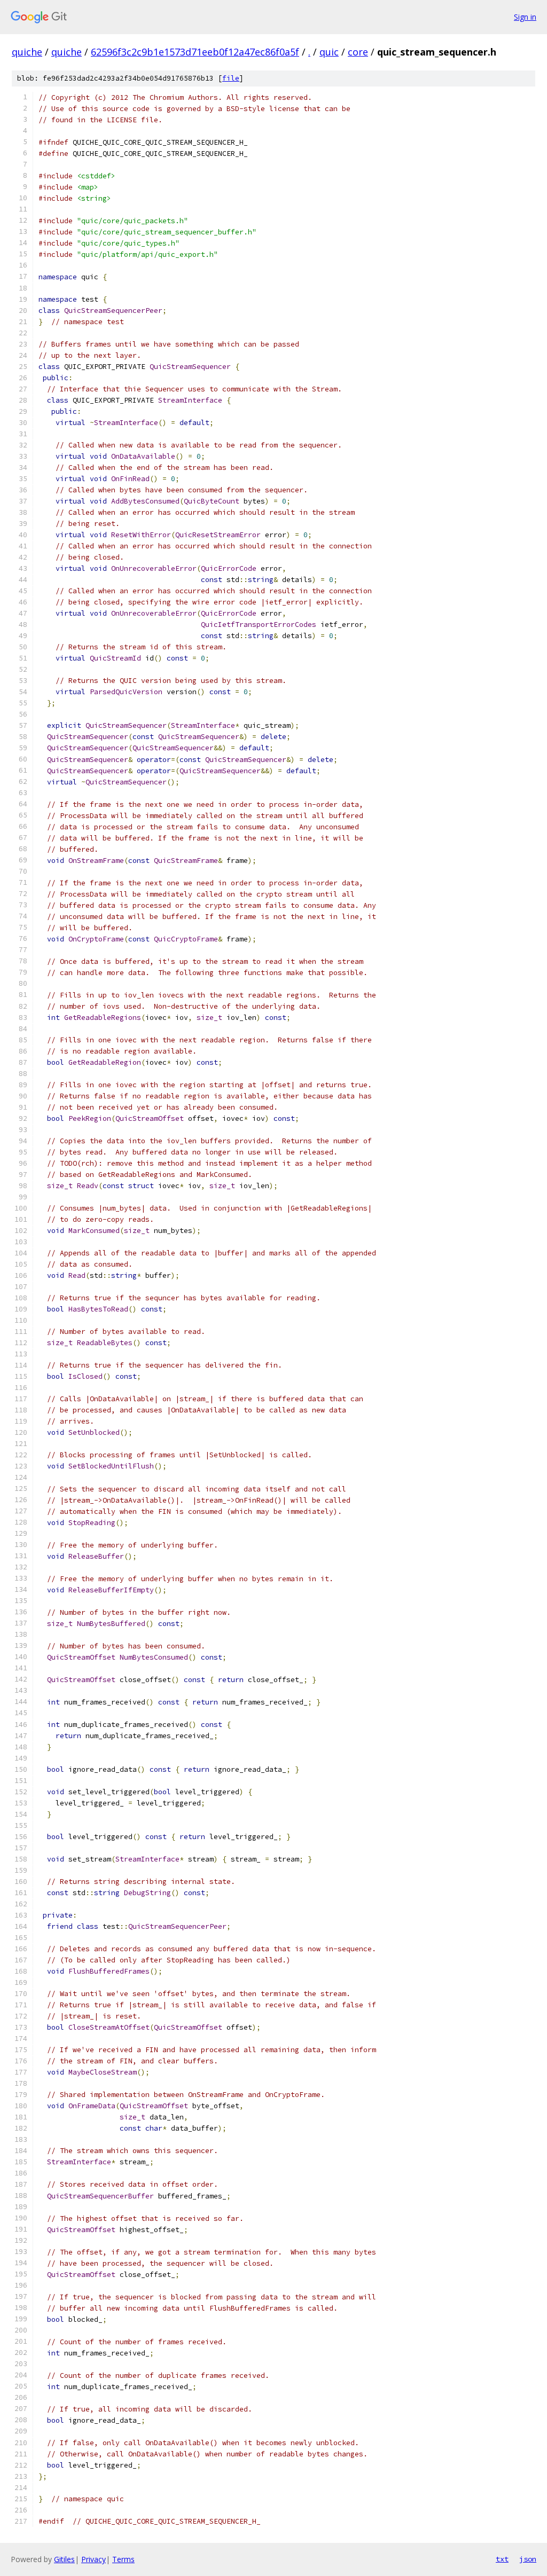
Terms (123, 2559)
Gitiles (64, 2559)
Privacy (93, 2559)
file (231, 78)
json (528, 2559)
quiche (27, 52)
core (358, 52)
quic (329, 52)
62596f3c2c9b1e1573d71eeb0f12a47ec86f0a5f (195, 52)
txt (502, 2559)
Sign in (525, 17)
